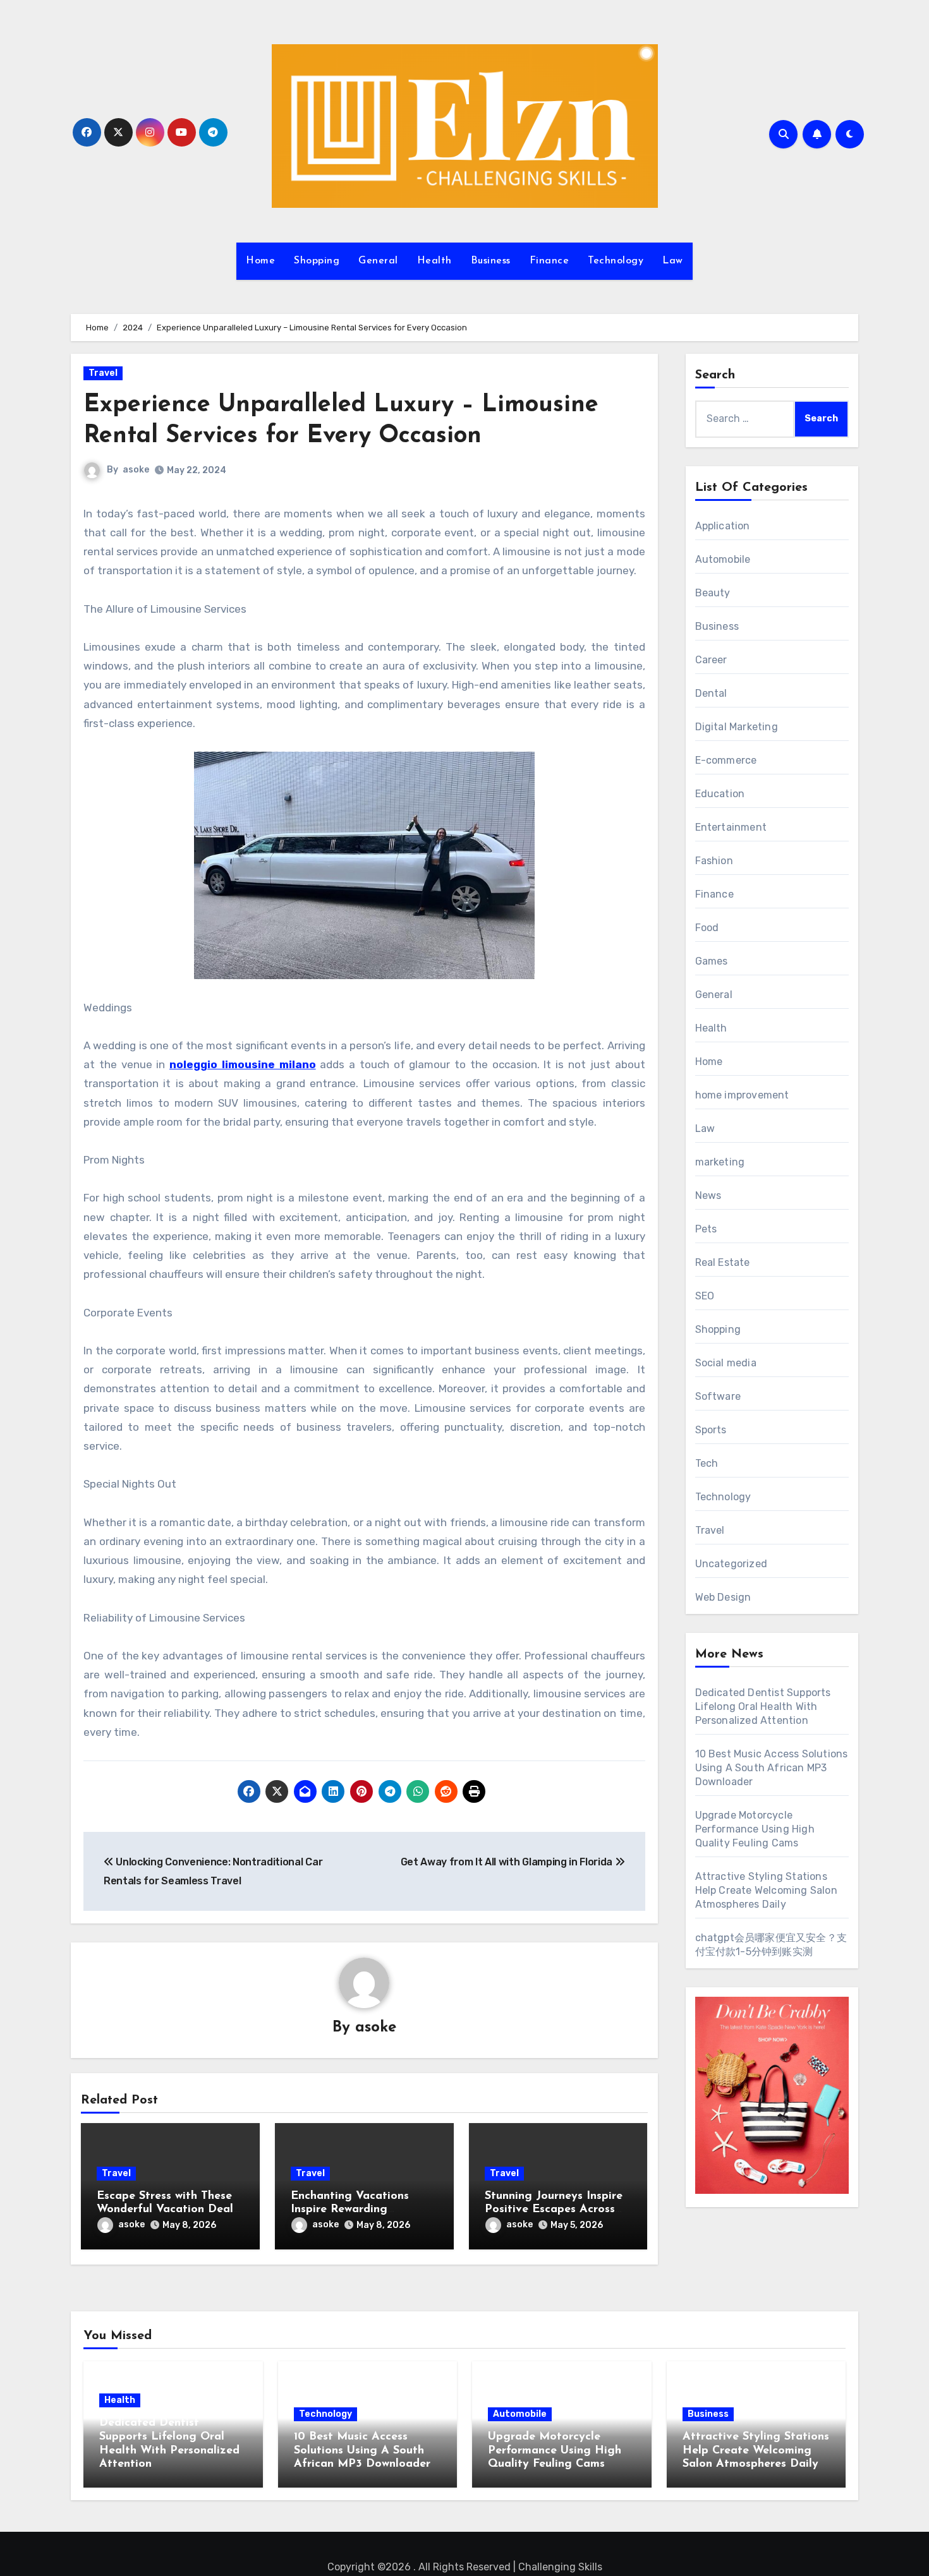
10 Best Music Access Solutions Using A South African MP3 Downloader (772, 1768)
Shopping (317, 261)
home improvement (742, 1095)
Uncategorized (732, 1564)
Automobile (723, 559)
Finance (550, 261)
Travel (103, 373)
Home (260, 261)
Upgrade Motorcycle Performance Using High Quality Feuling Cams (755, 1829)
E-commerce (726, 760)
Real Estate (723, 1262)
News (708, 1195)
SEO (705, 1296)
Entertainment (731, 827)
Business (491, 261)
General (378, 261)
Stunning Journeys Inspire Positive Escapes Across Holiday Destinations (554, 2210)
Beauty (713, 593)
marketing (720, 1162)
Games (712, 961)
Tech (707, 1463)
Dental (711, 693)
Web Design (723, 1597)
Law (673, 261)
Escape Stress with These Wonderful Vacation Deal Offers (165, 2210)
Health (434, 261)
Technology (616, 261)
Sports (711, 1430)
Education (720, 794)
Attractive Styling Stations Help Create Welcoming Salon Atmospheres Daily (766, 1890)
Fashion (714, 861)
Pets (706, 1229)
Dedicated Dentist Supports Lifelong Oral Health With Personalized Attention (763, 1706)
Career (711, 660)
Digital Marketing (737, 727)
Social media (726, 1363)
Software (718, 1396)
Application (723, 526)
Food (707, 928)
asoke (136, 470)
